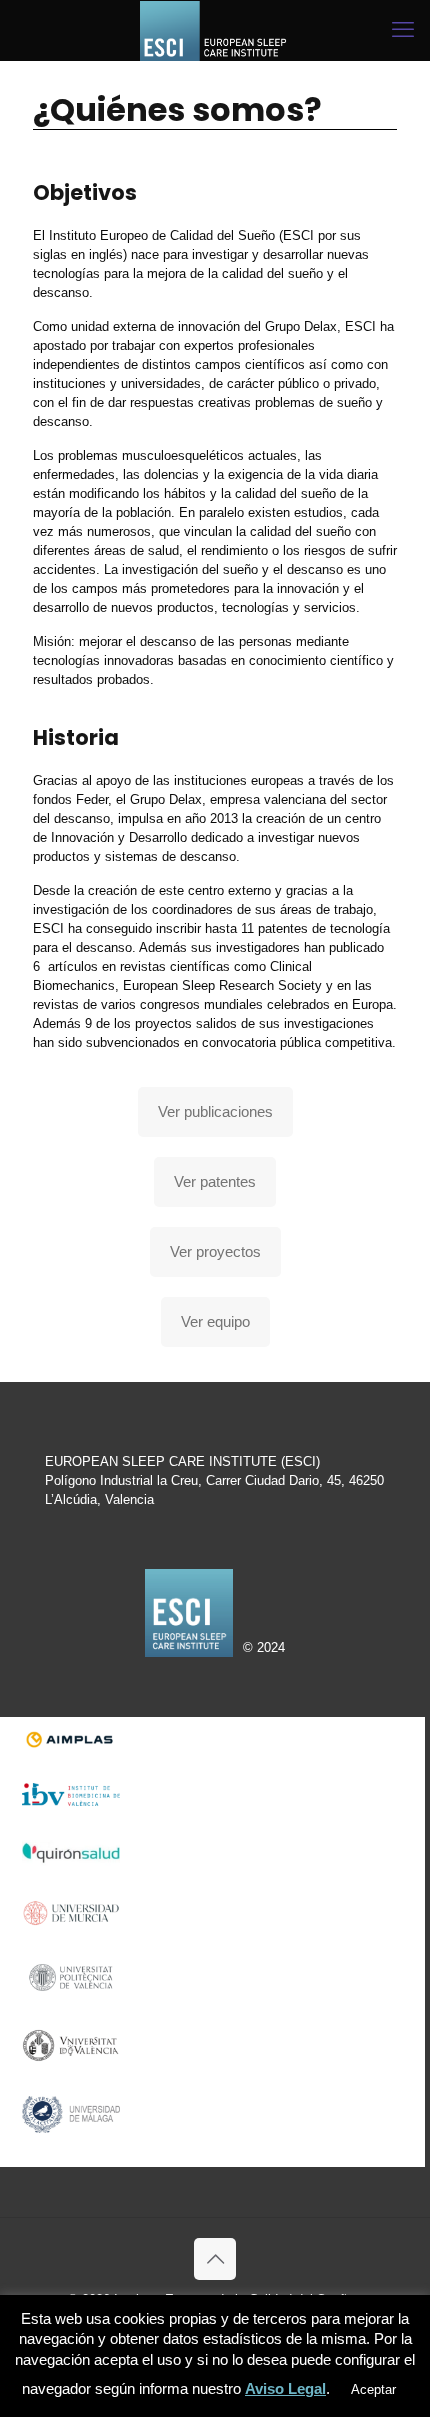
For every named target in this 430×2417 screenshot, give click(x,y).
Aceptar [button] (373, 2389)
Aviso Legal (285, 2388)
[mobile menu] (403, 30)
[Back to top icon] (215, 2259)
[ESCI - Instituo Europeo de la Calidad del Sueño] (215, 30)
